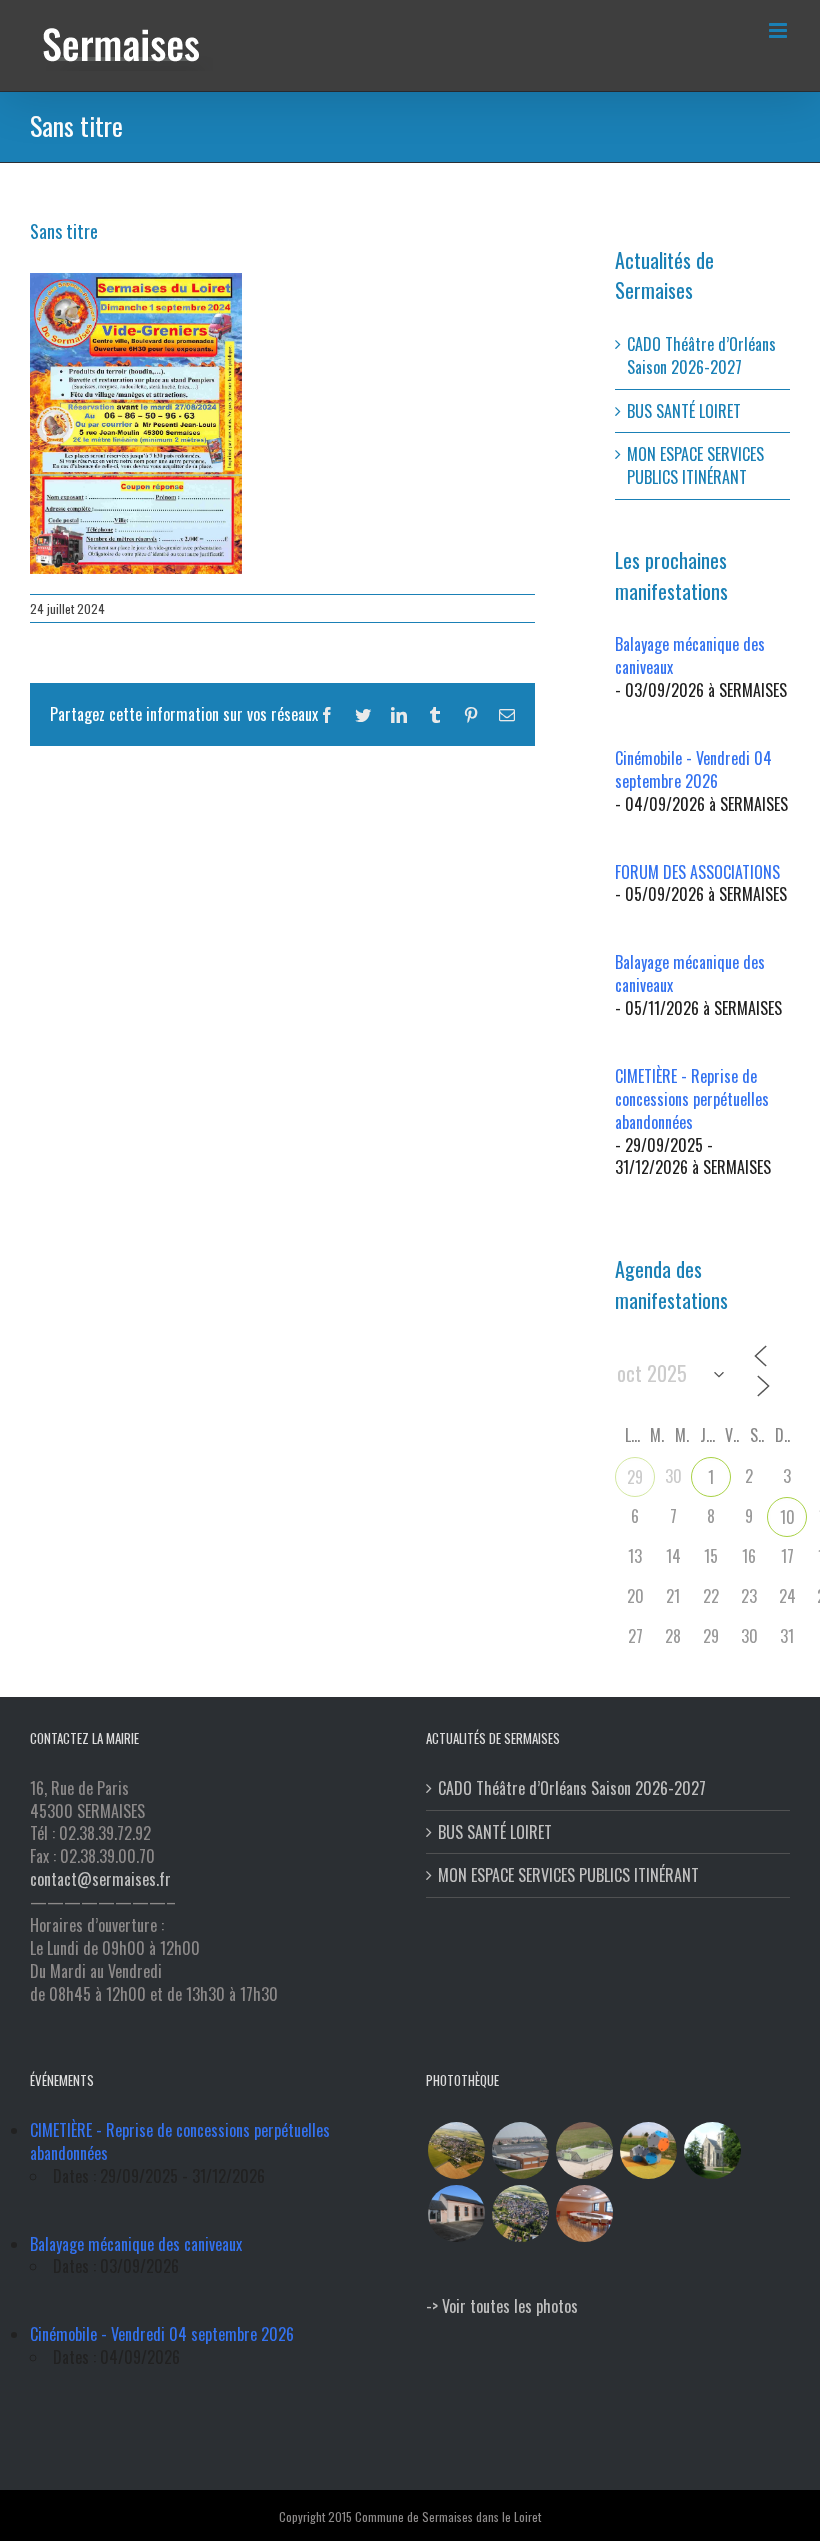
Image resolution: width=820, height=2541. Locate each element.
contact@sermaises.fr (100, 1879)
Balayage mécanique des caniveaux (690, 655)
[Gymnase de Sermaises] (520, 2150)
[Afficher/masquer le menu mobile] (779, 30)
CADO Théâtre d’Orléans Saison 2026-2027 (701, 355)
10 (787, 1517)
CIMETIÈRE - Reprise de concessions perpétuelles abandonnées (692, 1099)
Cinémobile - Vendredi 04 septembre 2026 (693, 769)
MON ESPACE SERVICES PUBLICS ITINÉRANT (695, 465)
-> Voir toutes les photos (502, 2306)
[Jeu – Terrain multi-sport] (648, 2150)
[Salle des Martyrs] (456, 2213)
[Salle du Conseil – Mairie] (584, 2213)
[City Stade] (584, 2150)
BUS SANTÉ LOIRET (684, 411)
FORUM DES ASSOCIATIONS (697, 872)
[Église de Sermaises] (712, 2150)
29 (635, 1477)
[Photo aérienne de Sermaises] (456, 2150)
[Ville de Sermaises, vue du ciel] (520, 2213)
